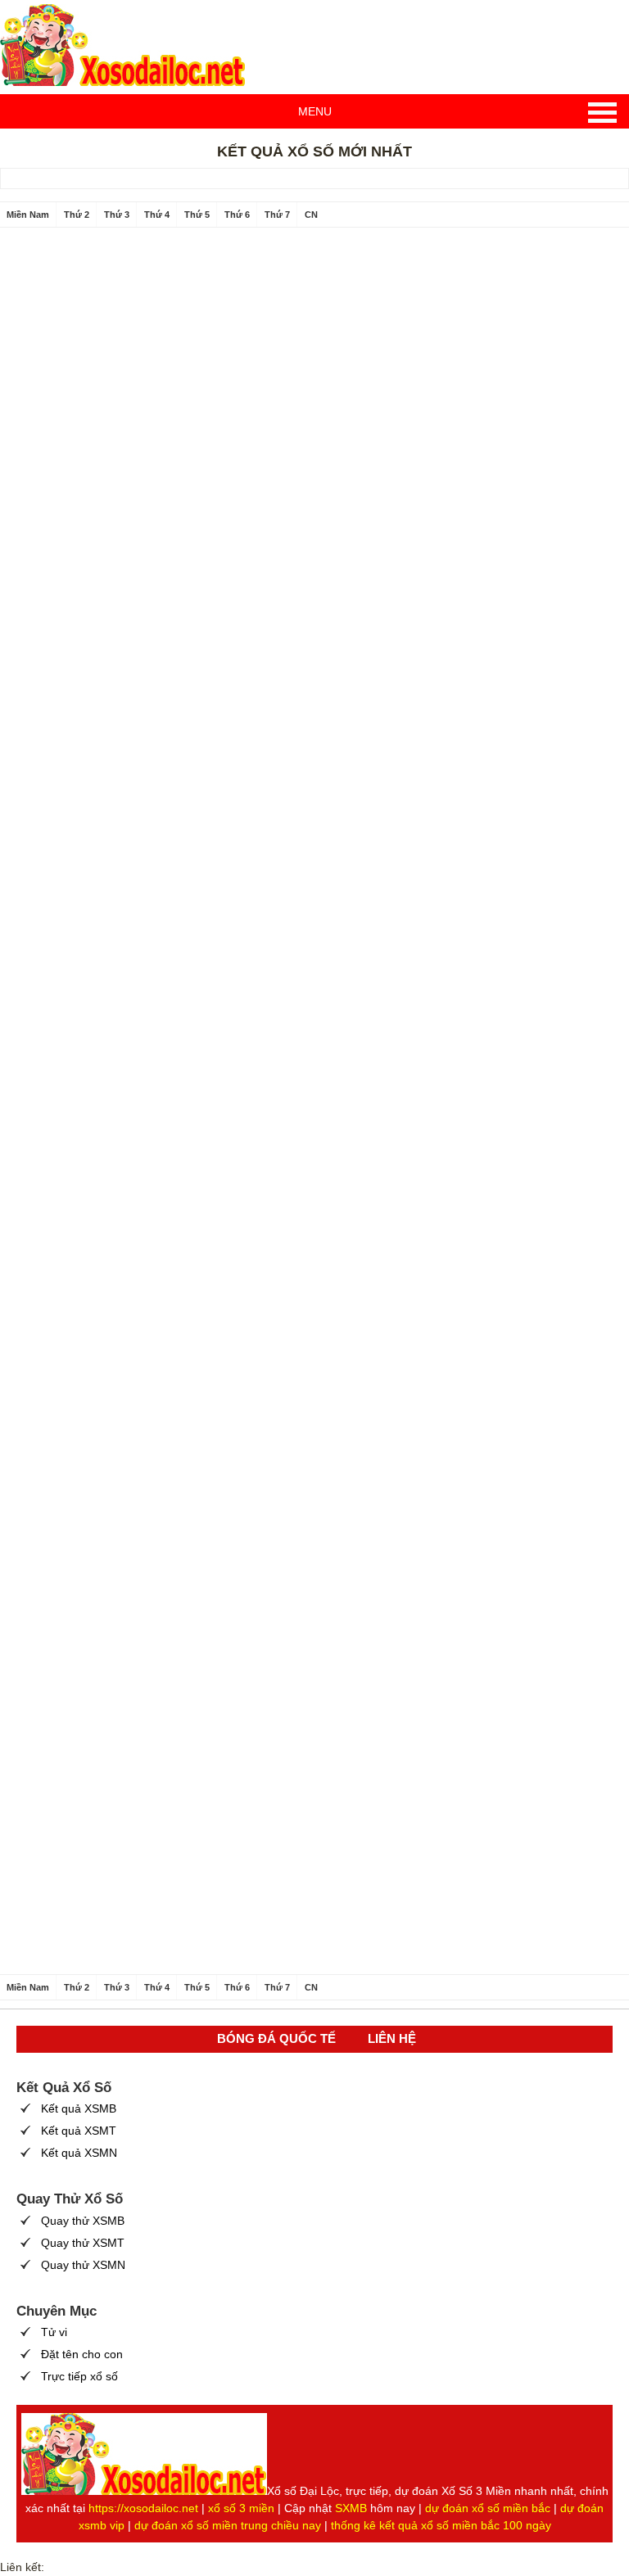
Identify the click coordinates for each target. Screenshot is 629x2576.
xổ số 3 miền (241, 2508)
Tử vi (54, 2332)
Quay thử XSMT (83, 2243)
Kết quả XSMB (79, 2108)
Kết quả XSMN (79, 2153)
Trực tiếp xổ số (79, 2376)
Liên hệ (392, 2038)
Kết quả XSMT (79, 2131)
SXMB (351, 2508)
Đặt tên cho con (82, 2354)
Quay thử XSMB (83, 2221)
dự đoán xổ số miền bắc (488, 2508)
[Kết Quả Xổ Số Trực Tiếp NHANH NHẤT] (123, 45)
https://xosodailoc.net (143, 2508)
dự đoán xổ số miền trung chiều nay (228, 2525)
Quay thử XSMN (83, 2265)
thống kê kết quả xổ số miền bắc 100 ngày (441, 2525)
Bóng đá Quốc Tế (276, 2038)
